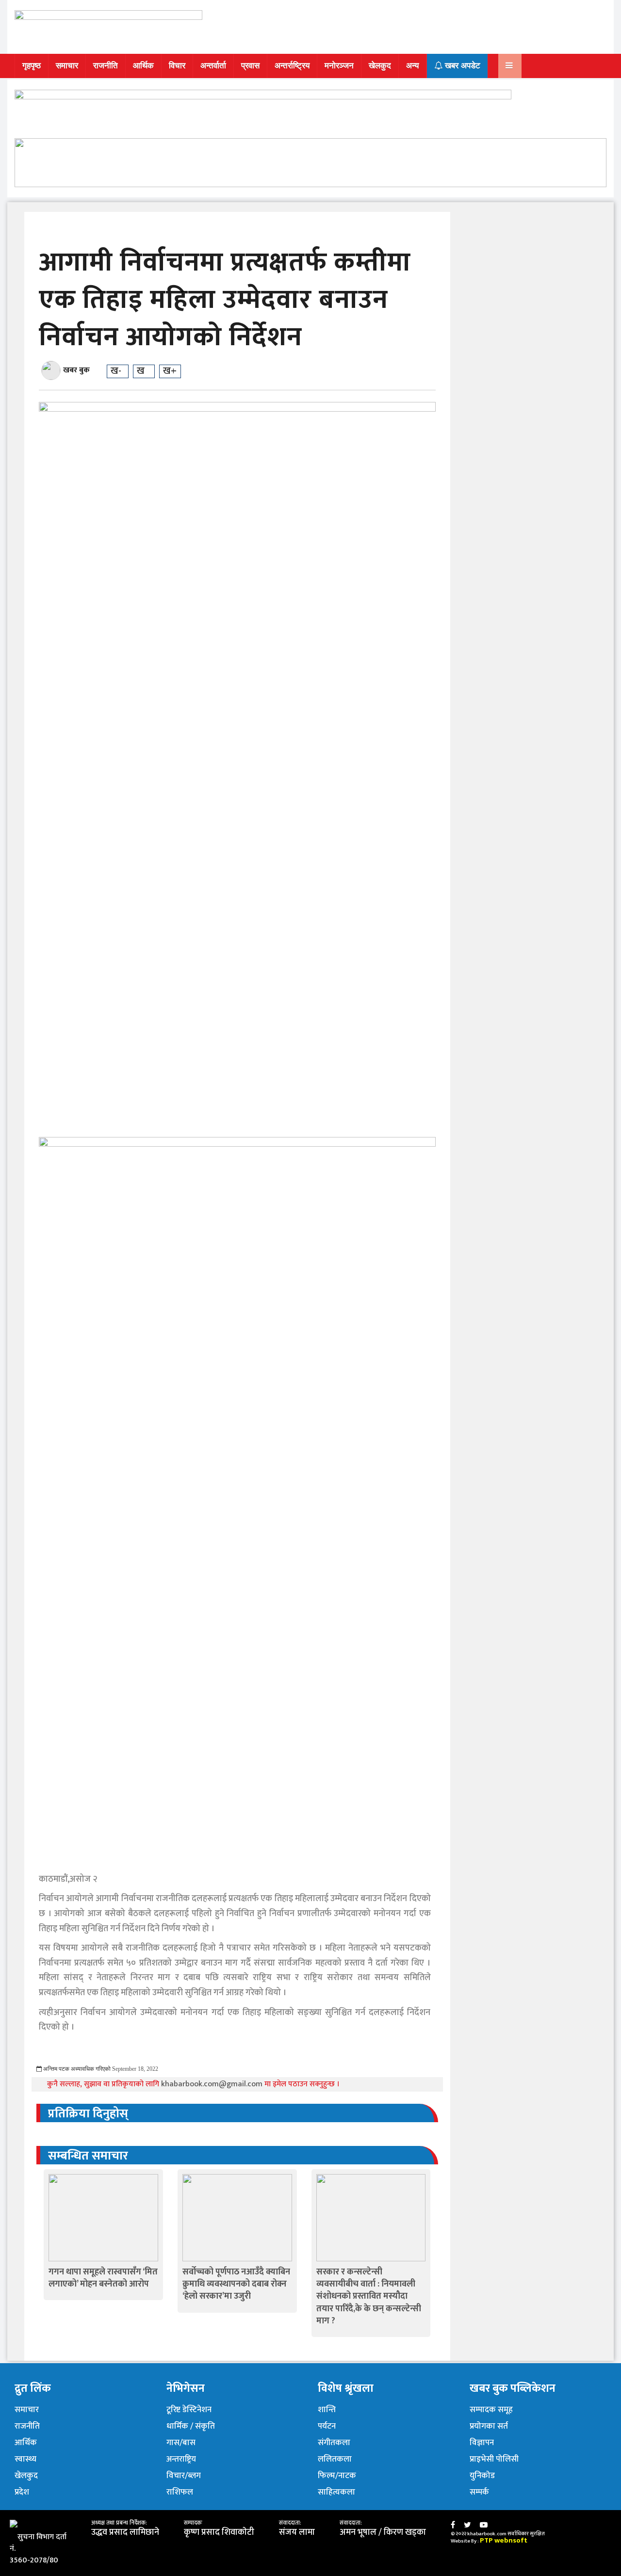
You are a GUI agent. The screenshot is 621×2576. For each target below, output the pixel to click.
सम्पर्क (479, 2492)
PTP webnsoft (504, 2540)
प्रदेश (22, 2492)
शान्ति (327, 2410)
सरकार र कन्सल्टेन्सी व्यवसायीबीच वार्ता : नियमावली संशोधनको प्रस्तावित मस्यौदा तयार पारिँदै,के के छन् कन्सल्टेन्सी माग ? (369, 2296)
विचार (177, 66)
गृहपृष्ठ (32, 66)
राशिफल (180, 2492)
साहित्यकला (336, 2492)
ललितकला (335, 2459)
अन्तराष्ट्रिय (181, 2459)
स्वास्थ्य (25, 2459)
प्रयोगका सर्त (489, 2426)
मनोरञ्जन (339, 66)
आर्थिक (143, 66)
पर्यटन (327, 2426)
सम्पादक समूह (491, 2410)
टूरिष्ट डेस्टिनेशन (189, 2410)
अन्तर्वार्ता (213, 66)
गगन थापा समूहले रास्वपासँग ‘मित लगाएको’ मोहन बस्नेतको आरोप (103, 2278)
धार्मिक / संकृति (191, 2426)
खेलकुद (380, 66)
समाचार (67, 66)
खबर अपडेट (461, 66)
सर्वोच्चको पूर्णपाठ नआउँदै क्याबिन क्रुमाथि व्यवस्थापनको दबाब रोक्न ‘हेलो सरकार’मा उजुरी (236, 2284)
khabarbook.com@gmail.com (213, 2084)
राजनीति (106, 66)
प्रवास (250, 66)
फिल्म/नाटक (337, 2476)
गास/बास (181, 2443)
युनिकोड (482, 2476)
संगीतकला (334, 2443)
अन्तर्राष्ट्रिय (292, 66)
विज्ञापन (482, 2443)
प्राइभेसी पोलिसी (494, 2459)
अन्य (412, 66)
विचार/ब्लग (184, 2476)
